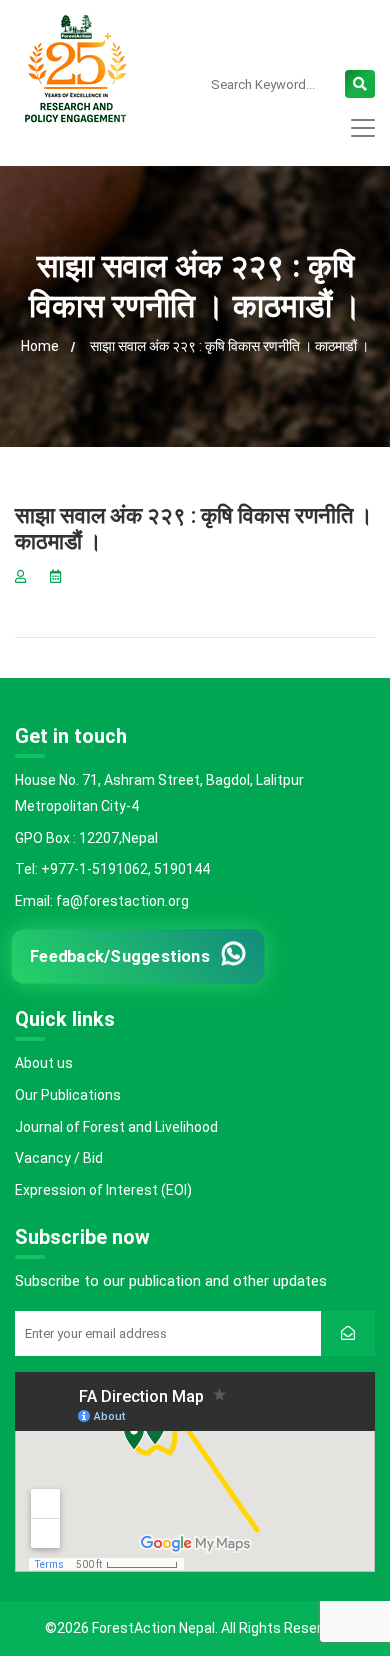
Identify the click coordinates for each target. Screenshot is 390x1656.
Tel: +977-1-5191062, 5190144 (112, 869)
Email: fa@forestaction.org (102, 901)
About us (44, 1063)
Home (40, 346)
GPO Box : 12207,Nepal (86, 838)
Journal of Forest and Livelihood (116, 1127)
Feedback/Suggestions (120, 956)
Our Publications (68, 1095)
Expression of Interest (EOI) (103, 1190)
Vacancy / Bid (59, 1158)
